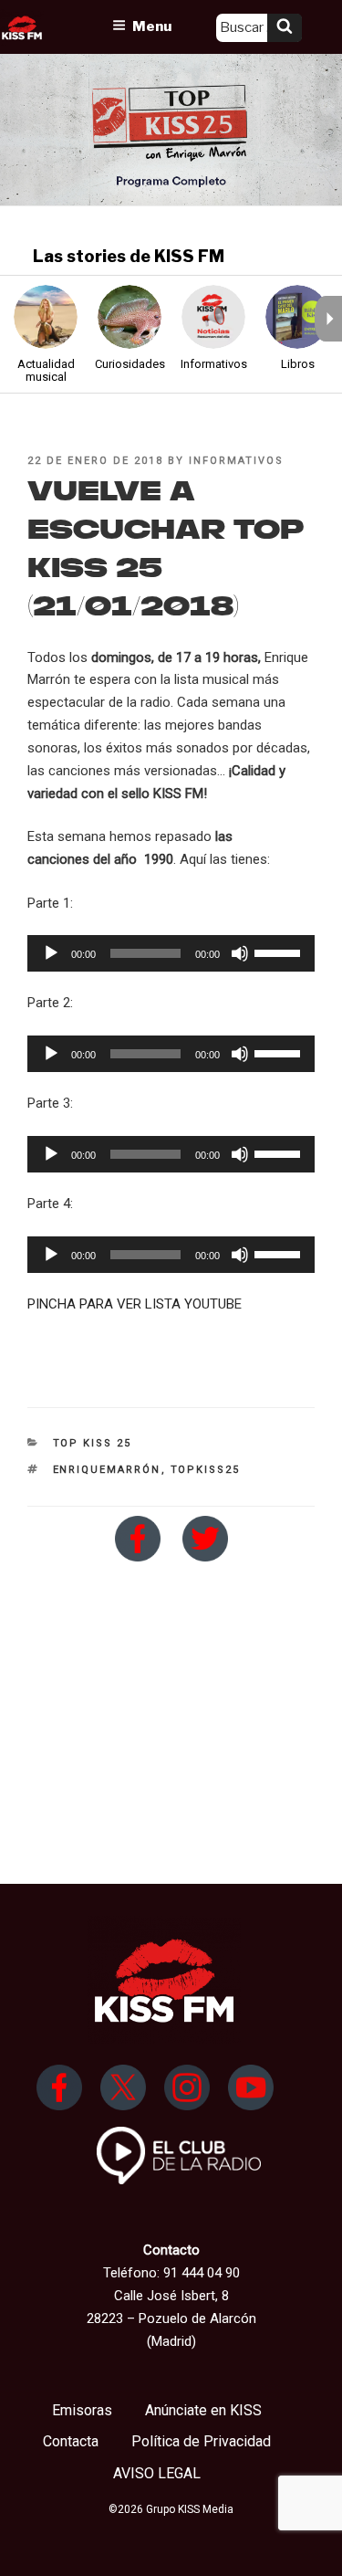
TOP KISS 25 (93, 1443)
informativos (236, 461)
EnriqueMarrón (107, 1470)
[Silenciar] (240, 953)
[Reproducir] (51, 953)
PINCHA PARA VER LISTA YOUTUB (131, 1304)
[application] (171, 953)
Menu (152, 26)
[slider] (280, 952)
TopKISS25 (206, 1470)
